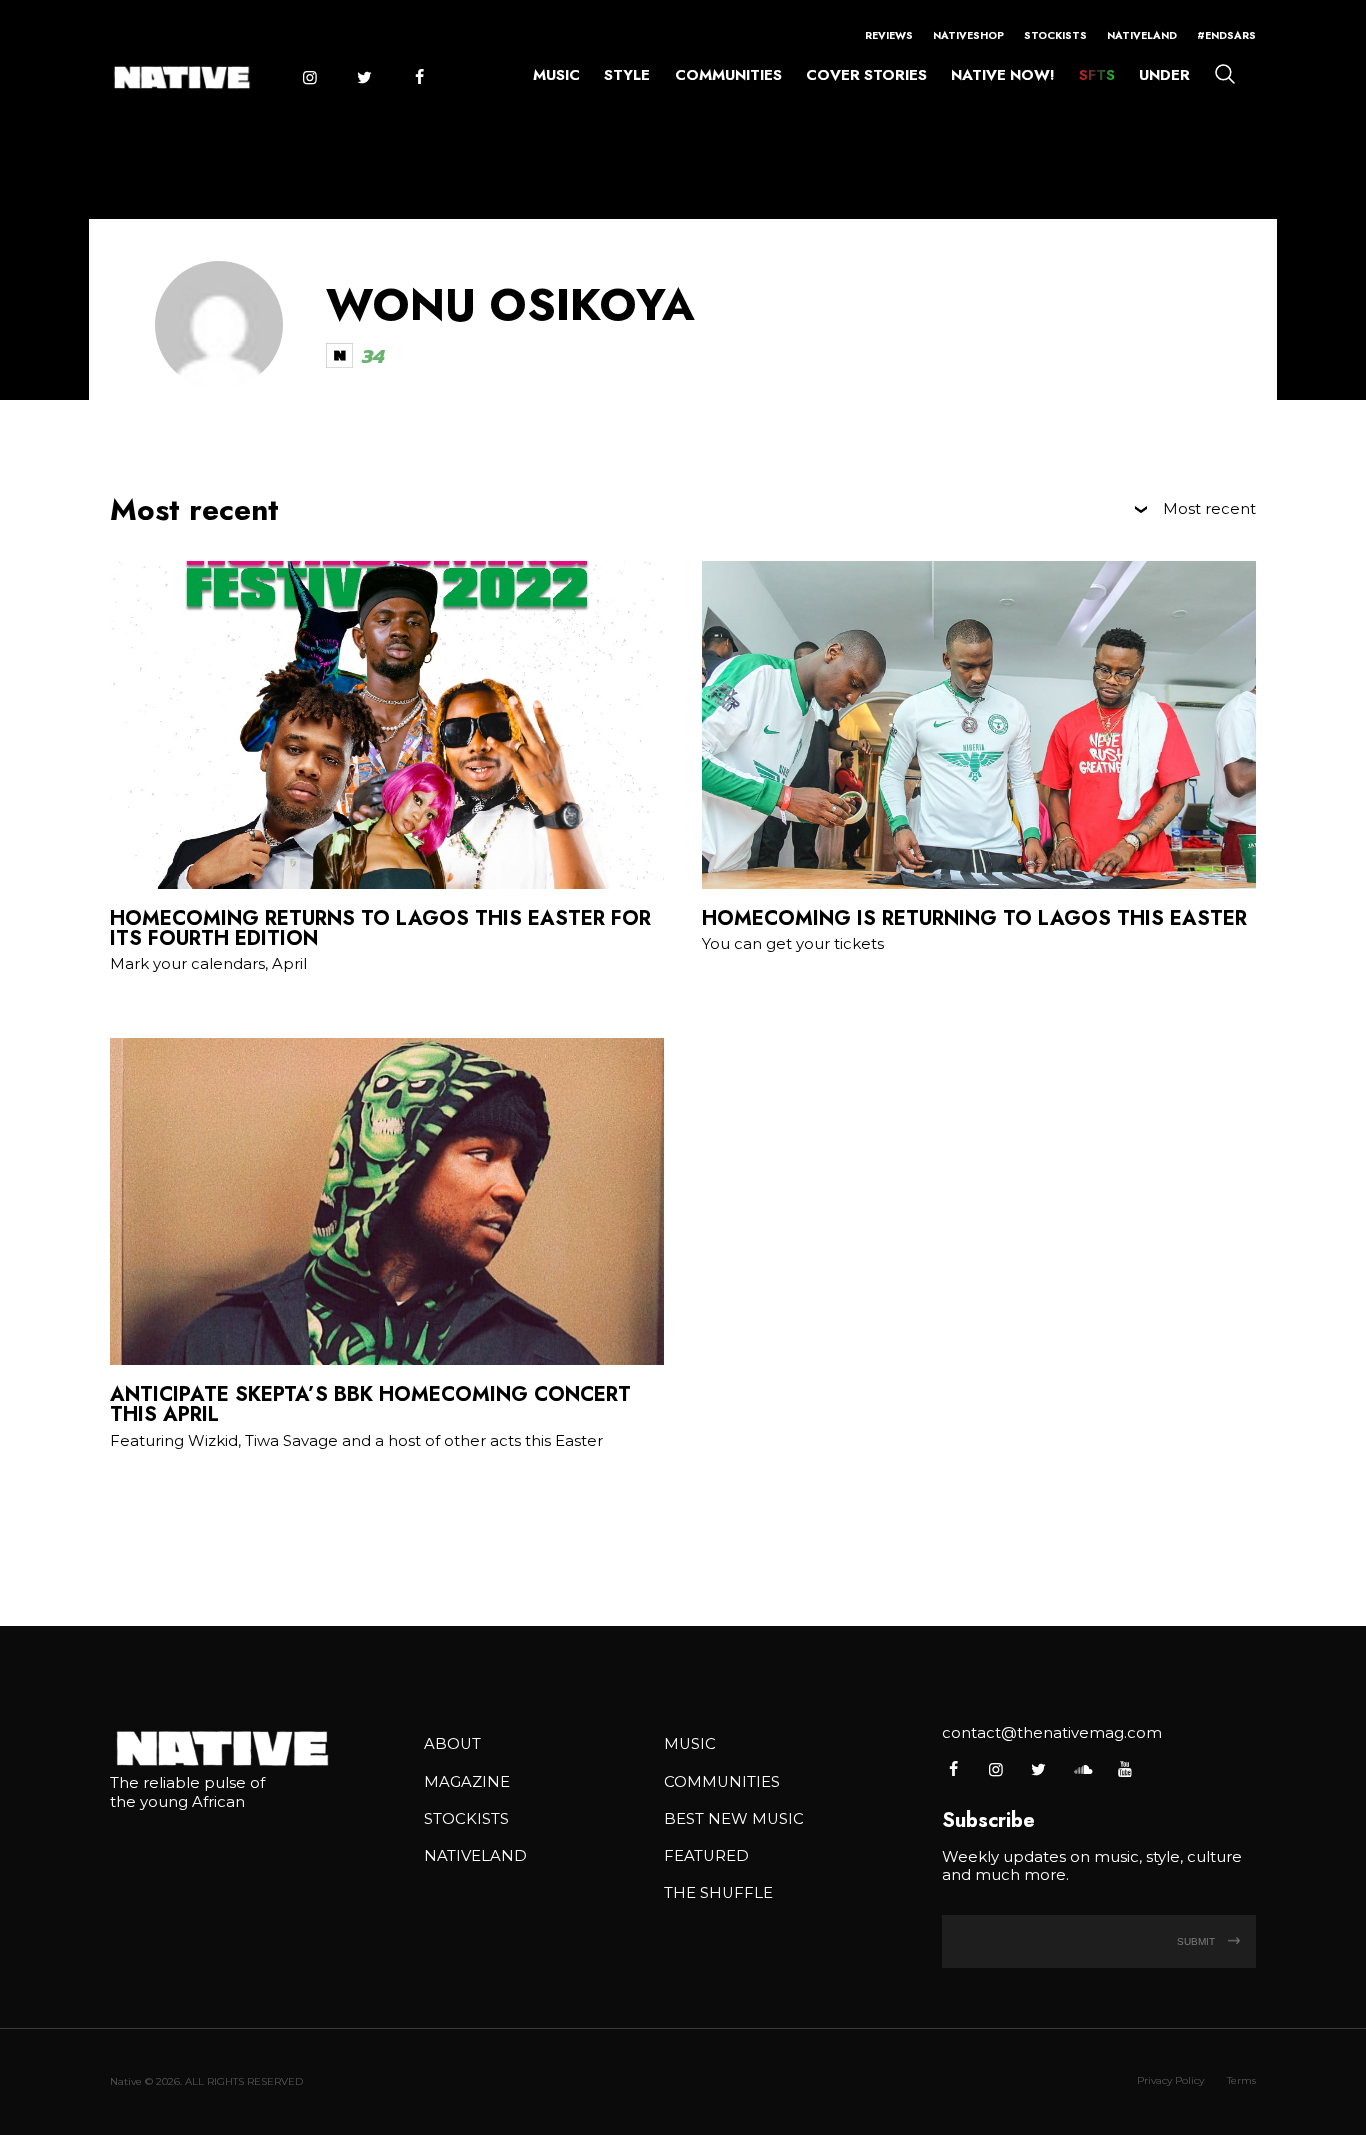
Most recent (1209, 509)
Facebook (419, 77)
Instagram (309, 77)
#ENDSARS (1226, 35)
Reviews (889, 35)
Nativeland (1142, 35)
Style (627, 75)
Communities (728, 75)
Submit (1197, 1941)
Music (556, 75)
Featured (706, 1856)
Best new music (734, 1819)
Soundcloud (1081, 1769)
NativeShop (968, 35)
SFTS (1097, 75)
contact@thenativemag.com (1052, 1733)
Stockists (1055, 35)
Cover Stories (866, 75)
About (452, 1744)
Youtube (1124, 1769)
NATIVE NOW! (1002, 75)
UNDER (1164, 75)
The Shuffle (718, 1893)
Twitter (364, 77)
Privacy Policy (1170, 2080)
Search (1225, 73)
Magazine (467, 1782)
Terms (1241, 2080)
